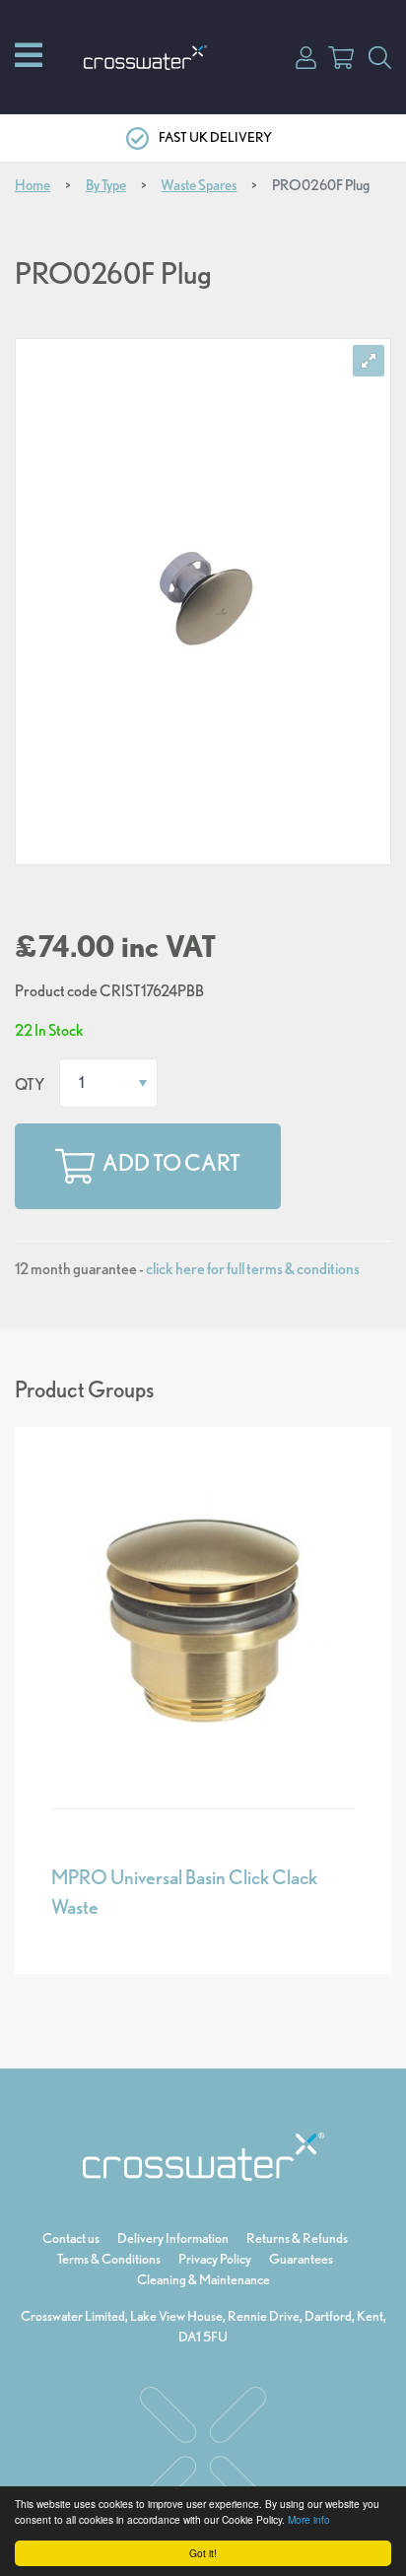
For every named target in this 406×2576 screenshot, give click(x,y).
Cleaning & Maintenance (203, 2279)
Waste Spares (199, 185)
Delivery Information (173, 2238)
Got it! (203, 2553)
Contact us (71, 2238)
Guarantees (301, 2259)
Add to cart (171, 1164)
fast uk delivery (215, 137)
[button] (306, 56)
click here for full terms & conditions (253, 1269)
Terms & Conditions (109, 2259)
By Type (106, 185)
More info (309, 2519)
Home (33, 185)
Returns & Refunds (297, 2238)
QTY (30, 1085)
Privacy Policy (215, 2259)
